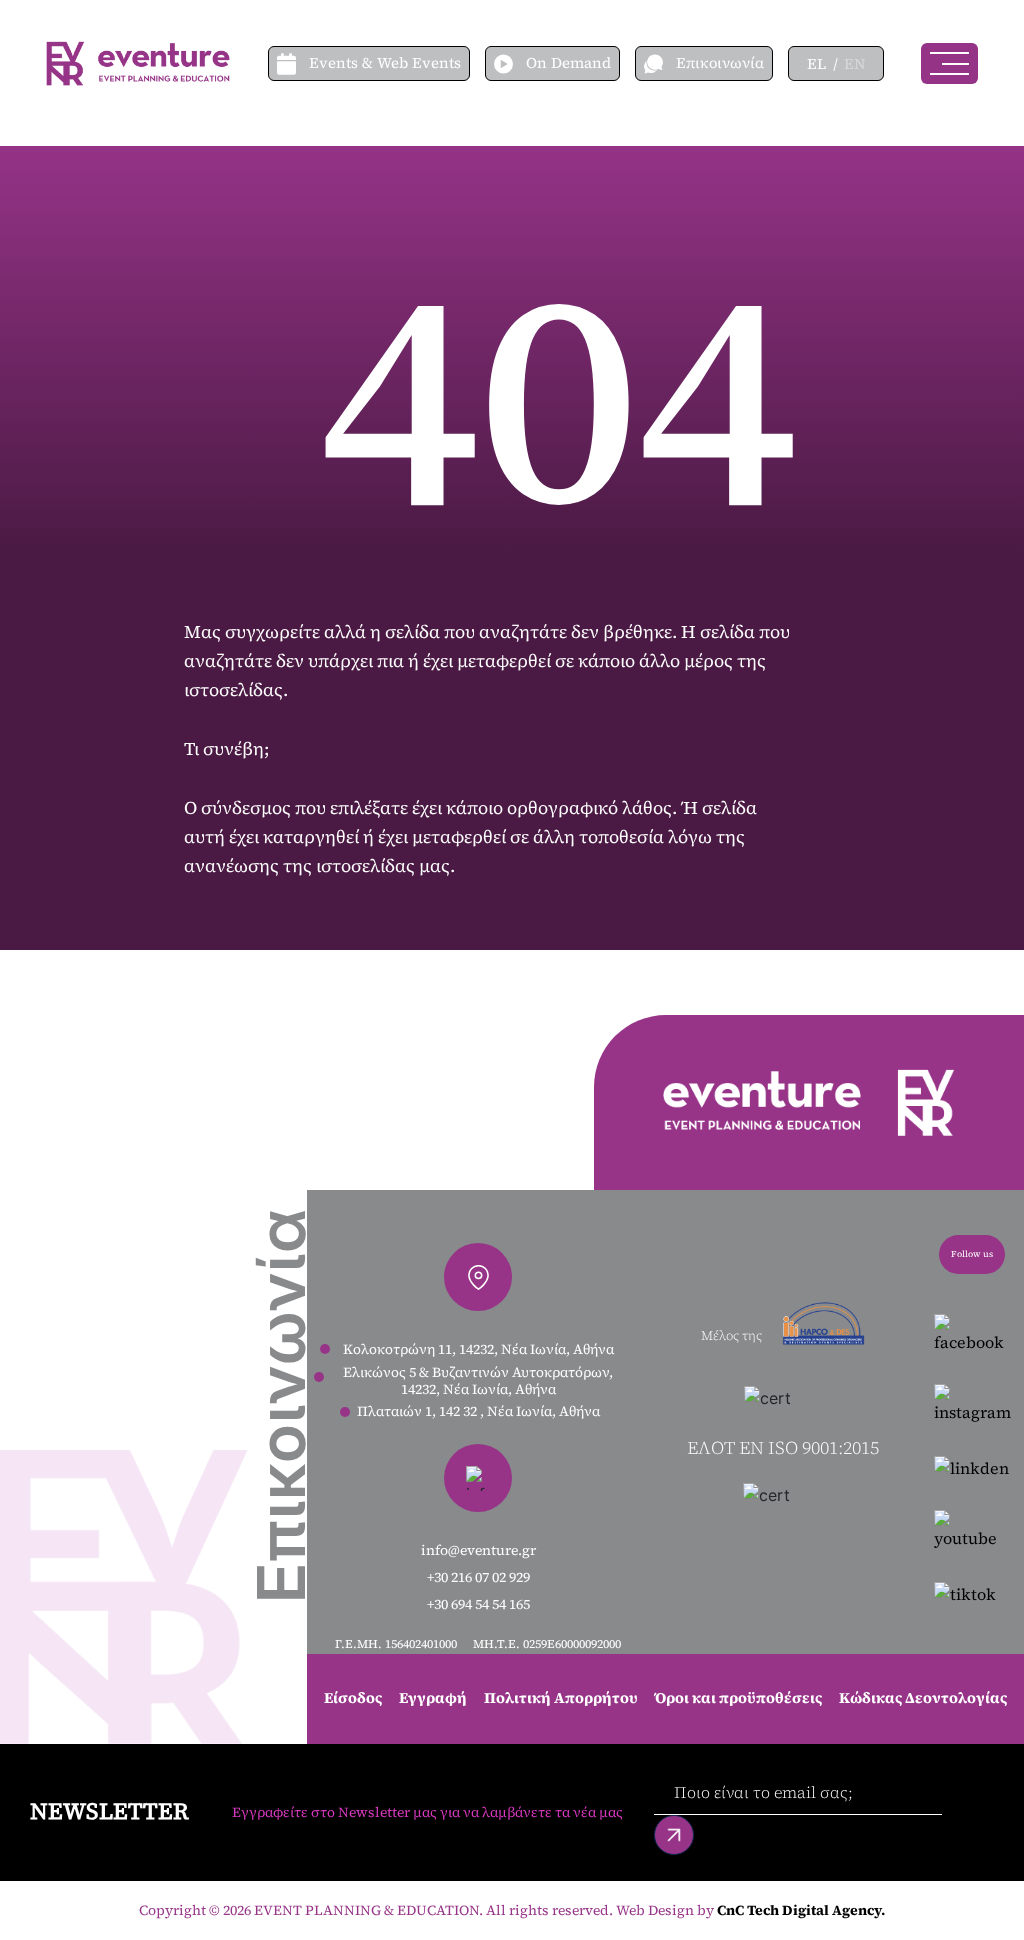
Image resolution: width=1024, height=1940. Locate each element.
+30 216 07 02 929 (478, 1577)
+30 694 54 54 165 (478, 1604)
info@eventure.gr (478, 1550)
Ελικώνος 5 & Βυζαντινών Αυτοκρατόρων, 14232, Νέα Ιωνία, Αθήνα (478, 1381)
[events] (293, 63)
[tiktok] (972, 1593)
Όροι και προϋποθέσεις (738, 1697)
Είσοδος (353, 1697)
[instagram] (972, 1404)
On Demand (568, 62)
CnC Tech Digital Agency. (801, 1910)
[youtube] (972, 1530)
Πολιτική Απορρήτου (561, 1697)
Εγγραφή (433, 1697)
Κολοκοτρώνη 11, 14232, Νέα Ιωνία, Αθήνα (478, 1349)
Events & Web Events (385, 62)
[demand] (510, 63)
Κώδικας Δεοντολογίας (923, 1697)
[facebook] (972, 1334)
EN (855, 63)
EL (816, 63)
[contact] (660, 63)
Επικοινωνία (720, 62)
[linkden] (972, 1467)
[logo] (138, 61)
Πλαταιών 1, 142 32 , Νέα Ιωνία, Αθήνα (478, 1411)
